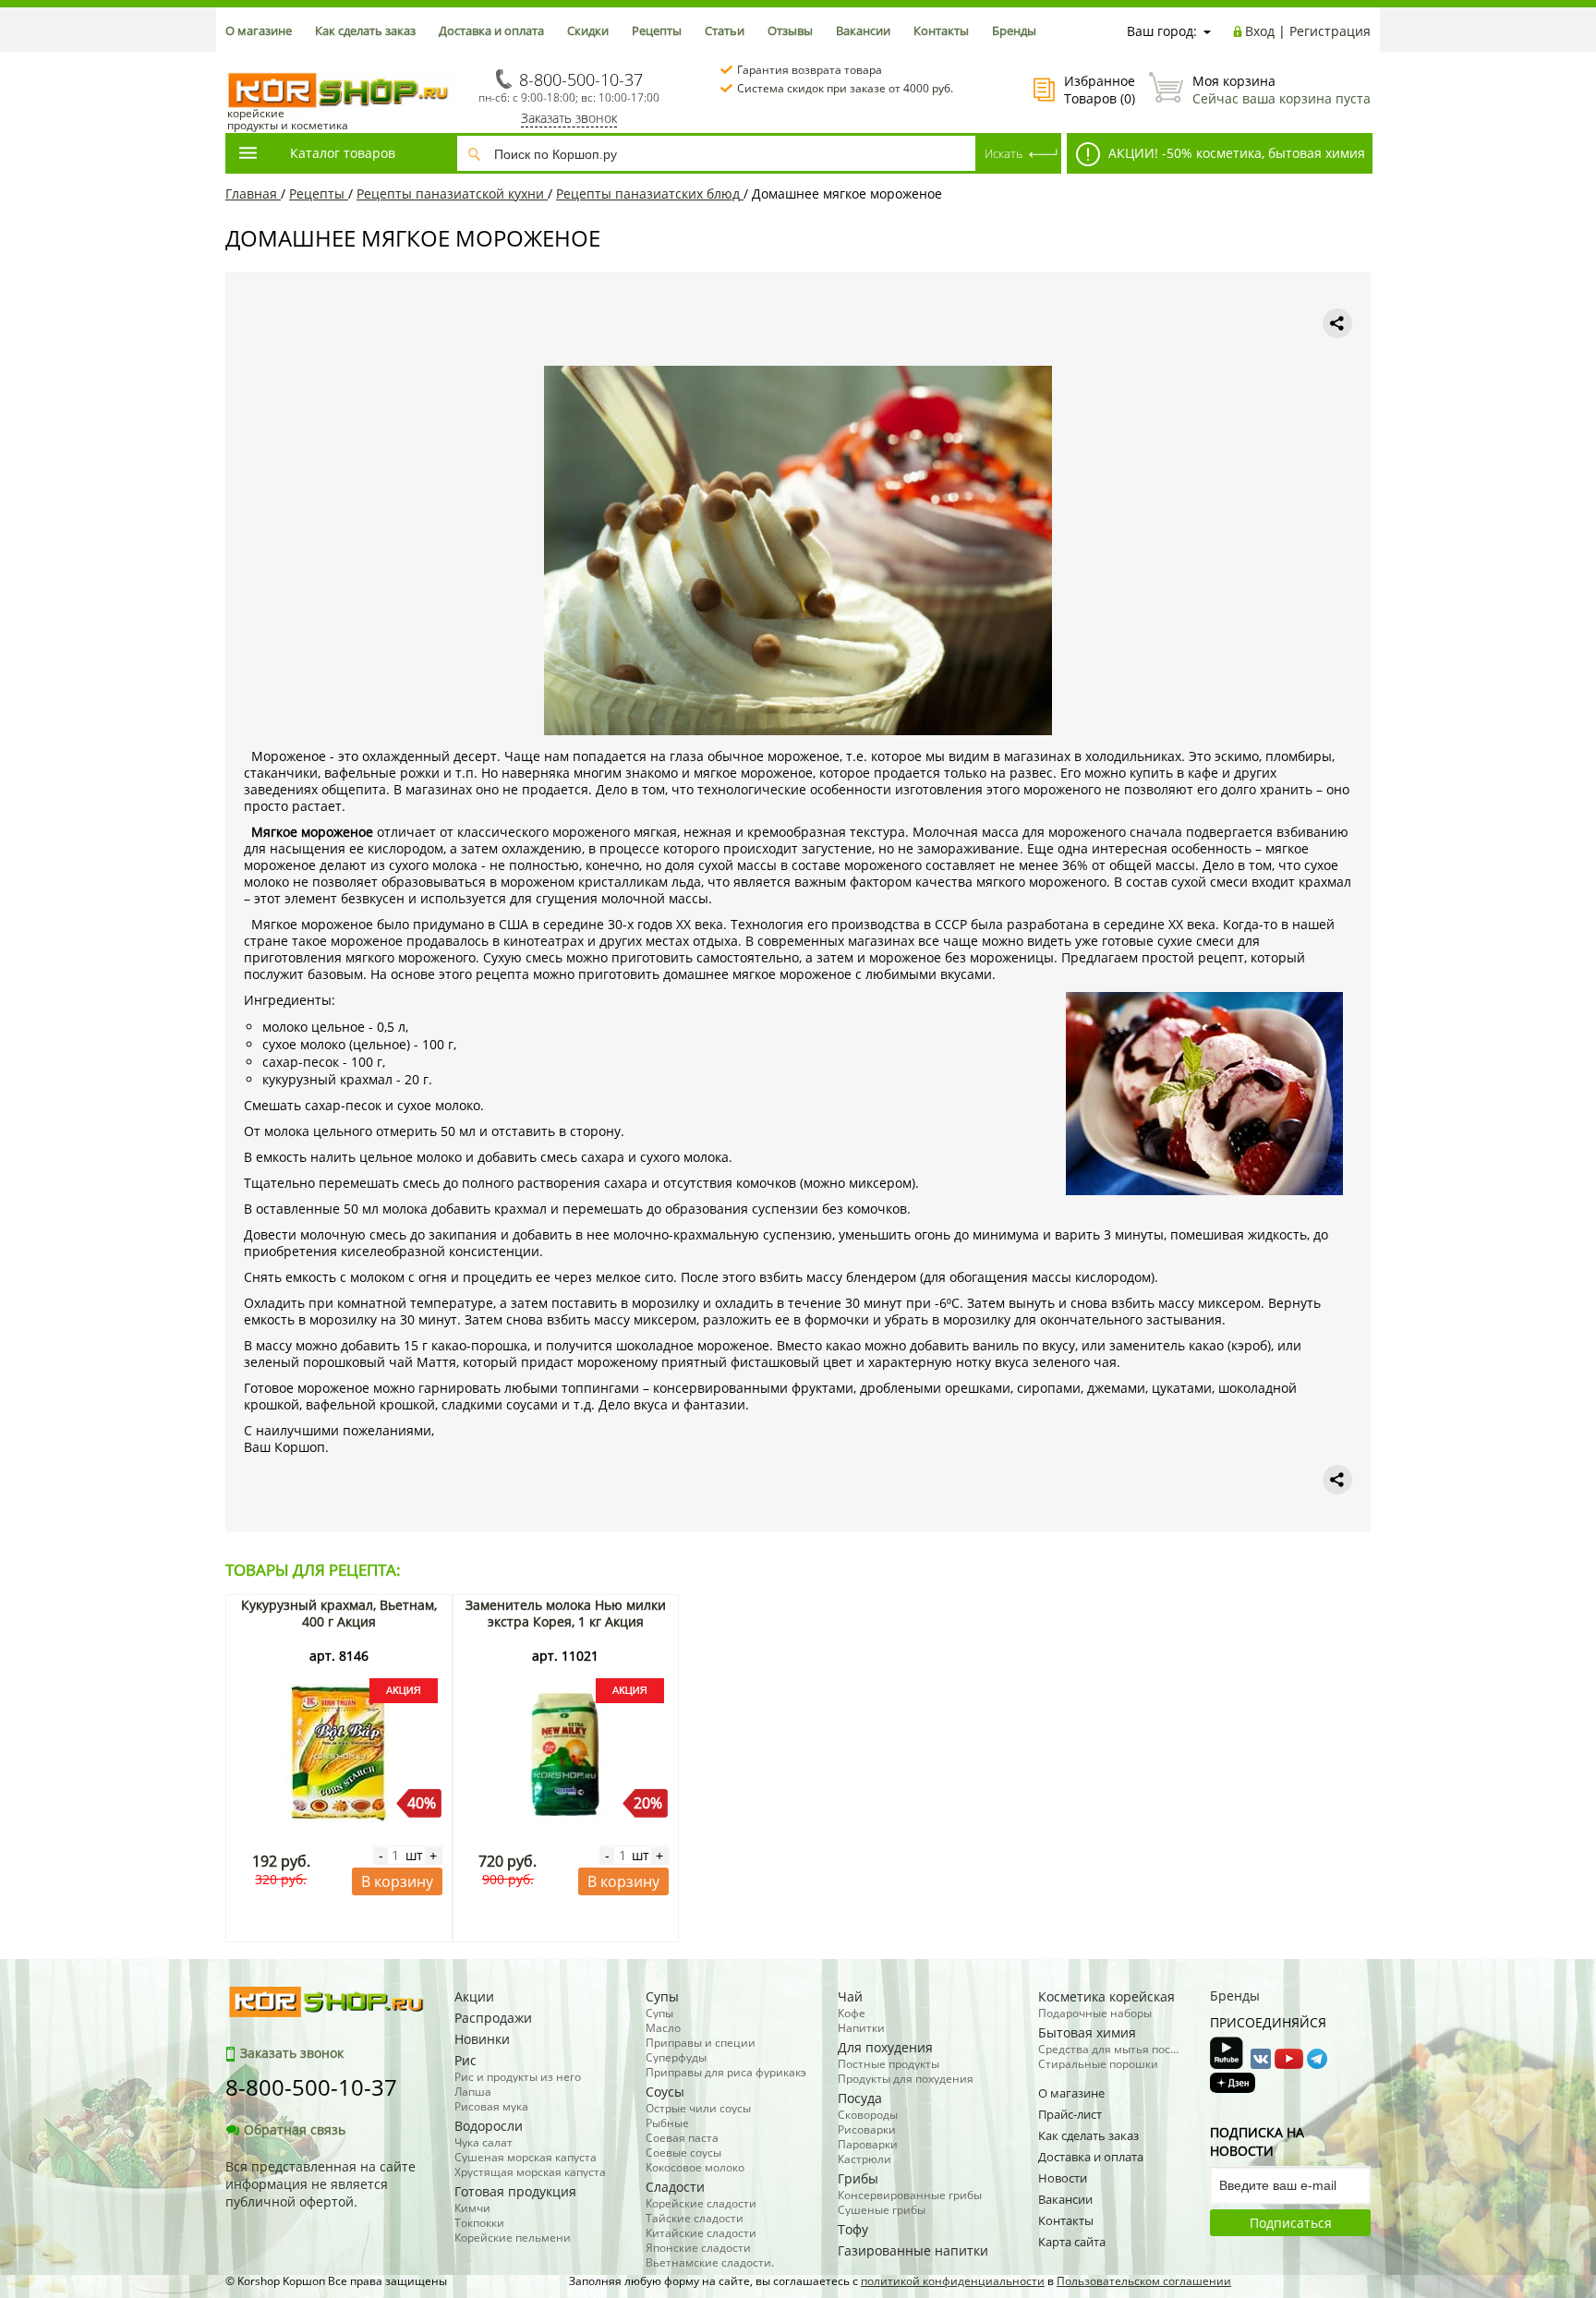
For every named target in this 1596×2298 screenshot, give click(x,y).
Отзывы (790, 30)
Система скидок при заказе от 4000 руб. (845, 88)
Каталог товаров (343, 153)
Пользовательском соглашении (1144, 2281)
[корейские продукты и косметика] (235, 60)
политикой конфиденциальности (953, 2281)
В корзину (397, 1881)
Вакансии (863, 30)
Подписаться (1291, 2223)
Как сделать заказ (365, 30)
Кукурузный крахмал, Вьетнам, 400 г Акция (339, 1613)
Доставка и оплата (491, 30)
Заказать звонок (569, 118)
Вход (1260, 31)
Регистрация (1330, 31)
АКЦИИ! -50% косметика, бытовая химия (1235, 153)
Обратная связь (295, 2129)
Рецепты (657, 30)
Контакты (941, 30)
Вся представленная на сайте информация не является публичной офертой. (320, 2184)
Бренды (1014, 30)
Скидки (588, 30)
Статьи (725, 30)
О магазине (259, 30)
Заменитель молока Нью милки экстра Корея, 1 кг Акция (566, 1613)
